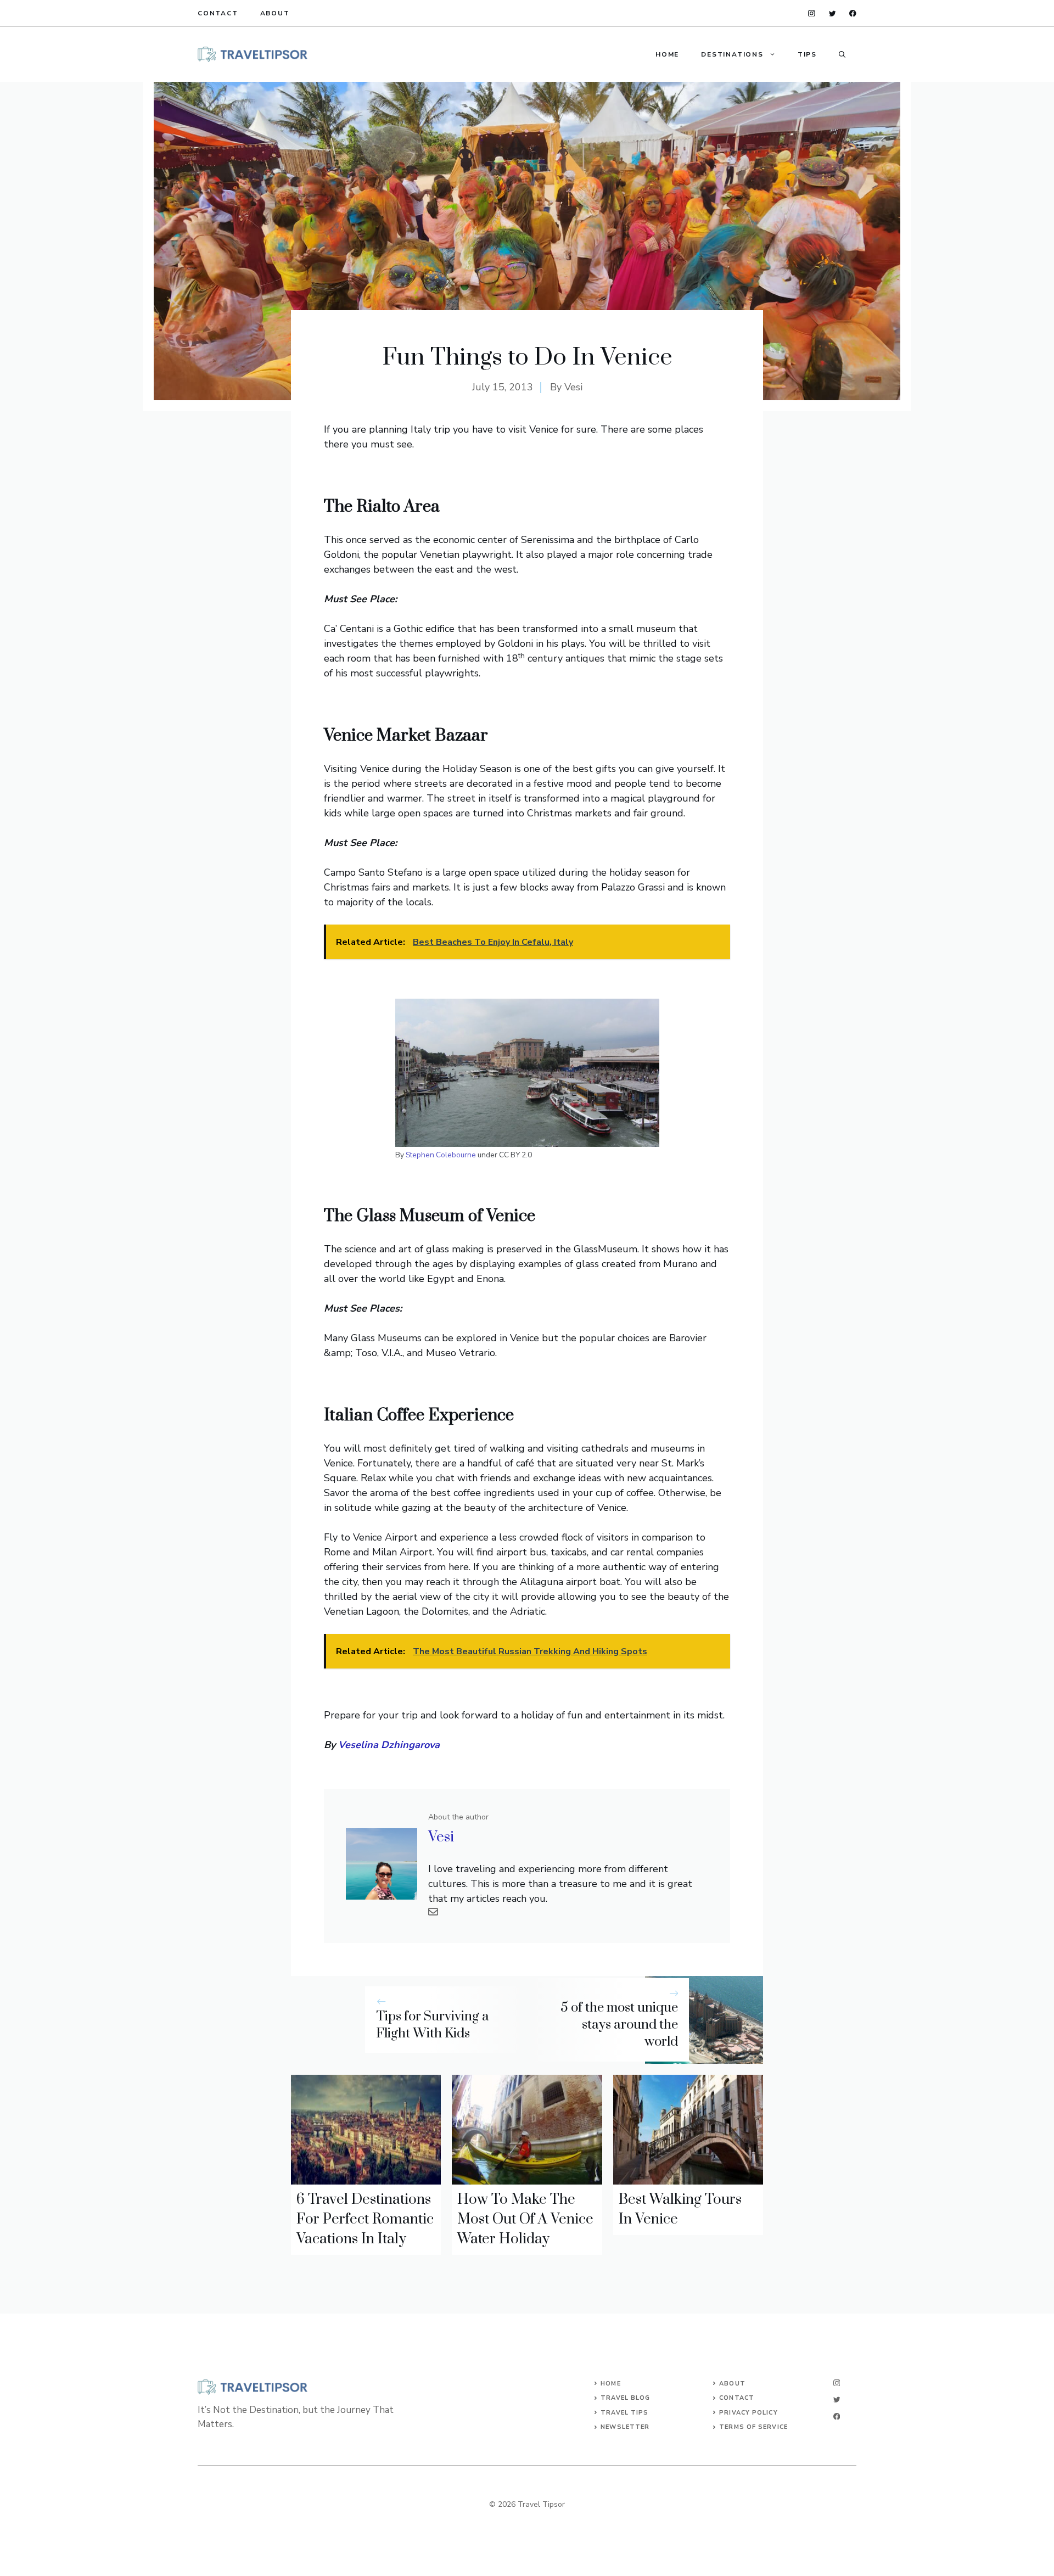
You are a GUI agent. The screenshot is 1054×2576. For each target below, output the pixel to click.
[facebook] (853, 13)
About (275, 13)
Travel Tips (624, 2413)
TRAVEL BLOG (625, 2398)
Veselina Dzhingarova (389, 1745)
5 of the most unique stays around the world (619, 2025)
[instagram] (812, 13)
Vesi (573, 387)
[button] (842, 54)
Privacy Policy (748, 2413)
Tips (807, 54)
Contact (218, 13)
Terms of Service (753, 2427)
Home (667, 54)
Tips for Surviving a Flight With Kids (433, 2025)
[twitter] (832, 13)
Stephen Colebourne (441, 1155)
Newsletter (625, 2427)
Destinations (732, 54)
